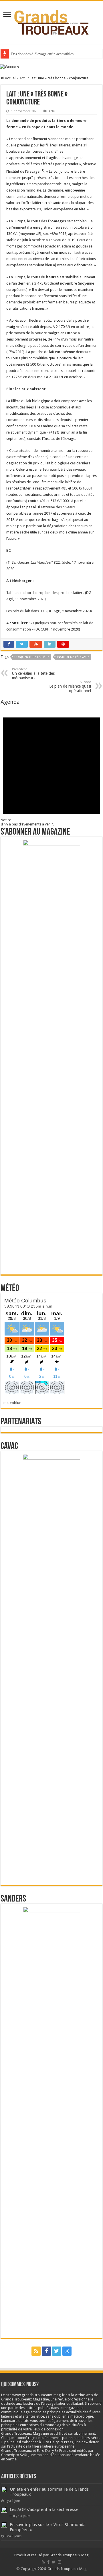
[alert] (51, 766)
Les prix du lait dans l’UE (26, 611)
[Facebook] (46, 2351)
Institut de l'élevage (73, 657)
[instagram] (67, 2351)
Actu (23, 78)
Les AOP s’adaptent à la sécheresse (44, 2509)
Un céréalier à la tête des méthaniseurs (33, 674)
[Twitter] (57, 2351)
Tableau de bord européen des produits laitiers (45, 593)
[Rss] (36, 2351)
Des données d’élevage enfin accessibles (42, 54)
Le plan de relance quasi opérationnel (70, 687)
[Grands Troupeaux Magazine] (52, 21)
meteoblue (12, 1403)
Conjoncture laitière (32, 657)
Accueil (10, 78)
